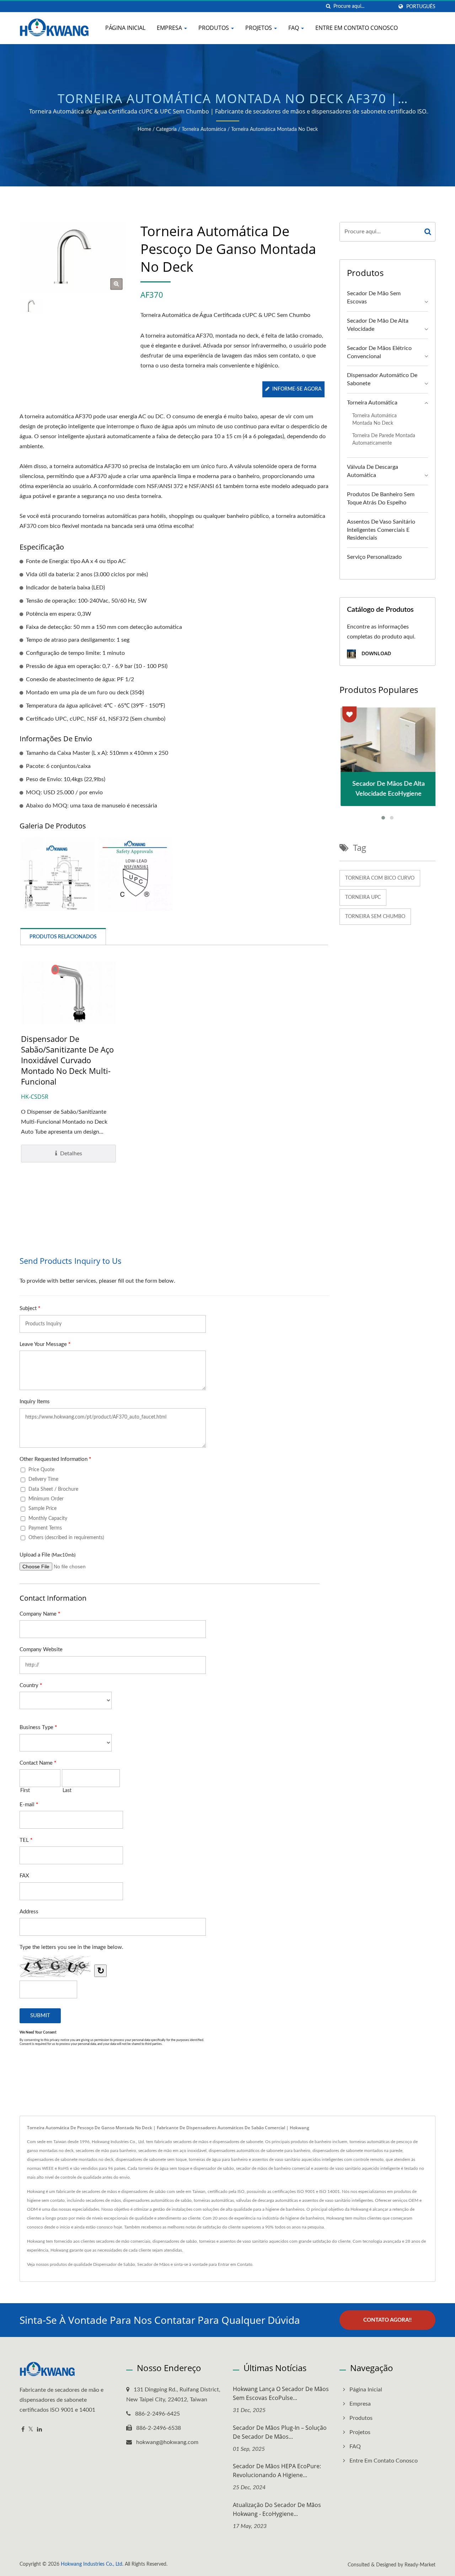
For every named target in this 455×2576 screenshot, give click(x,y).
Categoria (166, 129)
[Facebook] (23, 2430)
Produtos (214, 28)
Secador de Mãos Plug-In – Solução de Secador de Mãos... (280, 2432)
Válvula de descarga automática (373, 471)
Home (144, 129)
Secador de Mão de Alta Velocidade (378, 325)
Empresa (170, 28)
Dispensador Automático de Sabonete (382, 379)
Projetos (259, 28)
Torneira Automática (204, 129)
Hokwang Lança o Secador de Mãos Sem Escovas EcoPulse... (281, 2393)
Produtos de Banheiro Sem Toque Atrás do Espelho (381, 499)
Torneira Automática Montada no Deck (274, 129)
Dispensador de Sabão (114, 2264)
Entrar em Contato (235, 2264)
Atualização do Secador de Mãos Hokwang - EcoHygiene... (277, 2509)
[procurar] (328, 7)
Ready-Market (420, 2565)
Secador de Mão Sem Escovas (374, 298)
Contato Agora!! (387, 2320)
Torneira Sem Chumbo (375, 917)
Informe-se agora (297, 389)
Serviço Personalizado (374, 557)
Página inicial (125, 28)
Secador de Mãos (153, 2264)
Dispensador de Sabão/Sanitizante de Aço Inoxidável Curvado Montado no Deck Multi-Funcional (67, 1060)
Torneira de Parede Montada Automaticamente (384, 439)
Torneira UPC (363, 897)
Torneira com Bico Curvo (380, 878)
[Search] (428, 232)
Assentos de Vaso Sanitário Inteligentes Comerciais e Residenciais (381, 530)
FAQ (294, 28)
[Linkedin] (39, 2430)
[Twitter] (31, 2430)
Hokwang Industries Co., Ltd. (92, 2564)
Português (421, 7)
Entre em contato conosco (357, 28)
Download (376, 653)
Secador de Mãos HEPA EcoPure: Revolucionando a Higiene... (277, 2471)
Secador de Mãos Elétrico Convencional (379, 352)
